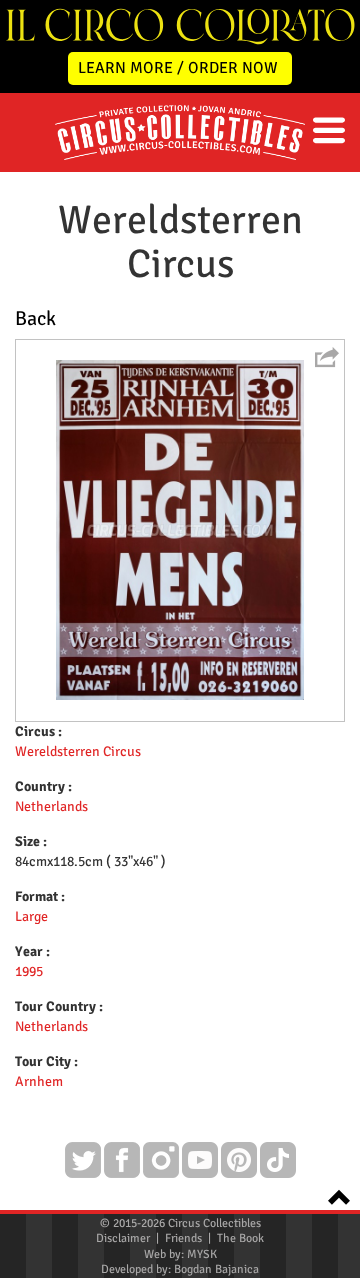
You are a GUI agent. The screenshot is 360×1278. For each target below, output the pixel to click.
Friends (183, 1238)
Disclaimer (123, 1238)
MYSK (202, 1254)
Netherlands (51, 806)
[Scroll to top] (333, 1195)
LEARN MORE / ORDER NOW (178, 68)
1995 (29, 971)
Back (35, 318)
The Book (240, 1238)
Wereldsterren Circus (78, 751)
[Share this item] (327, 357)
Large (31, 916)
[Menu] (329, 130)
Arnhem (39, 1081)
